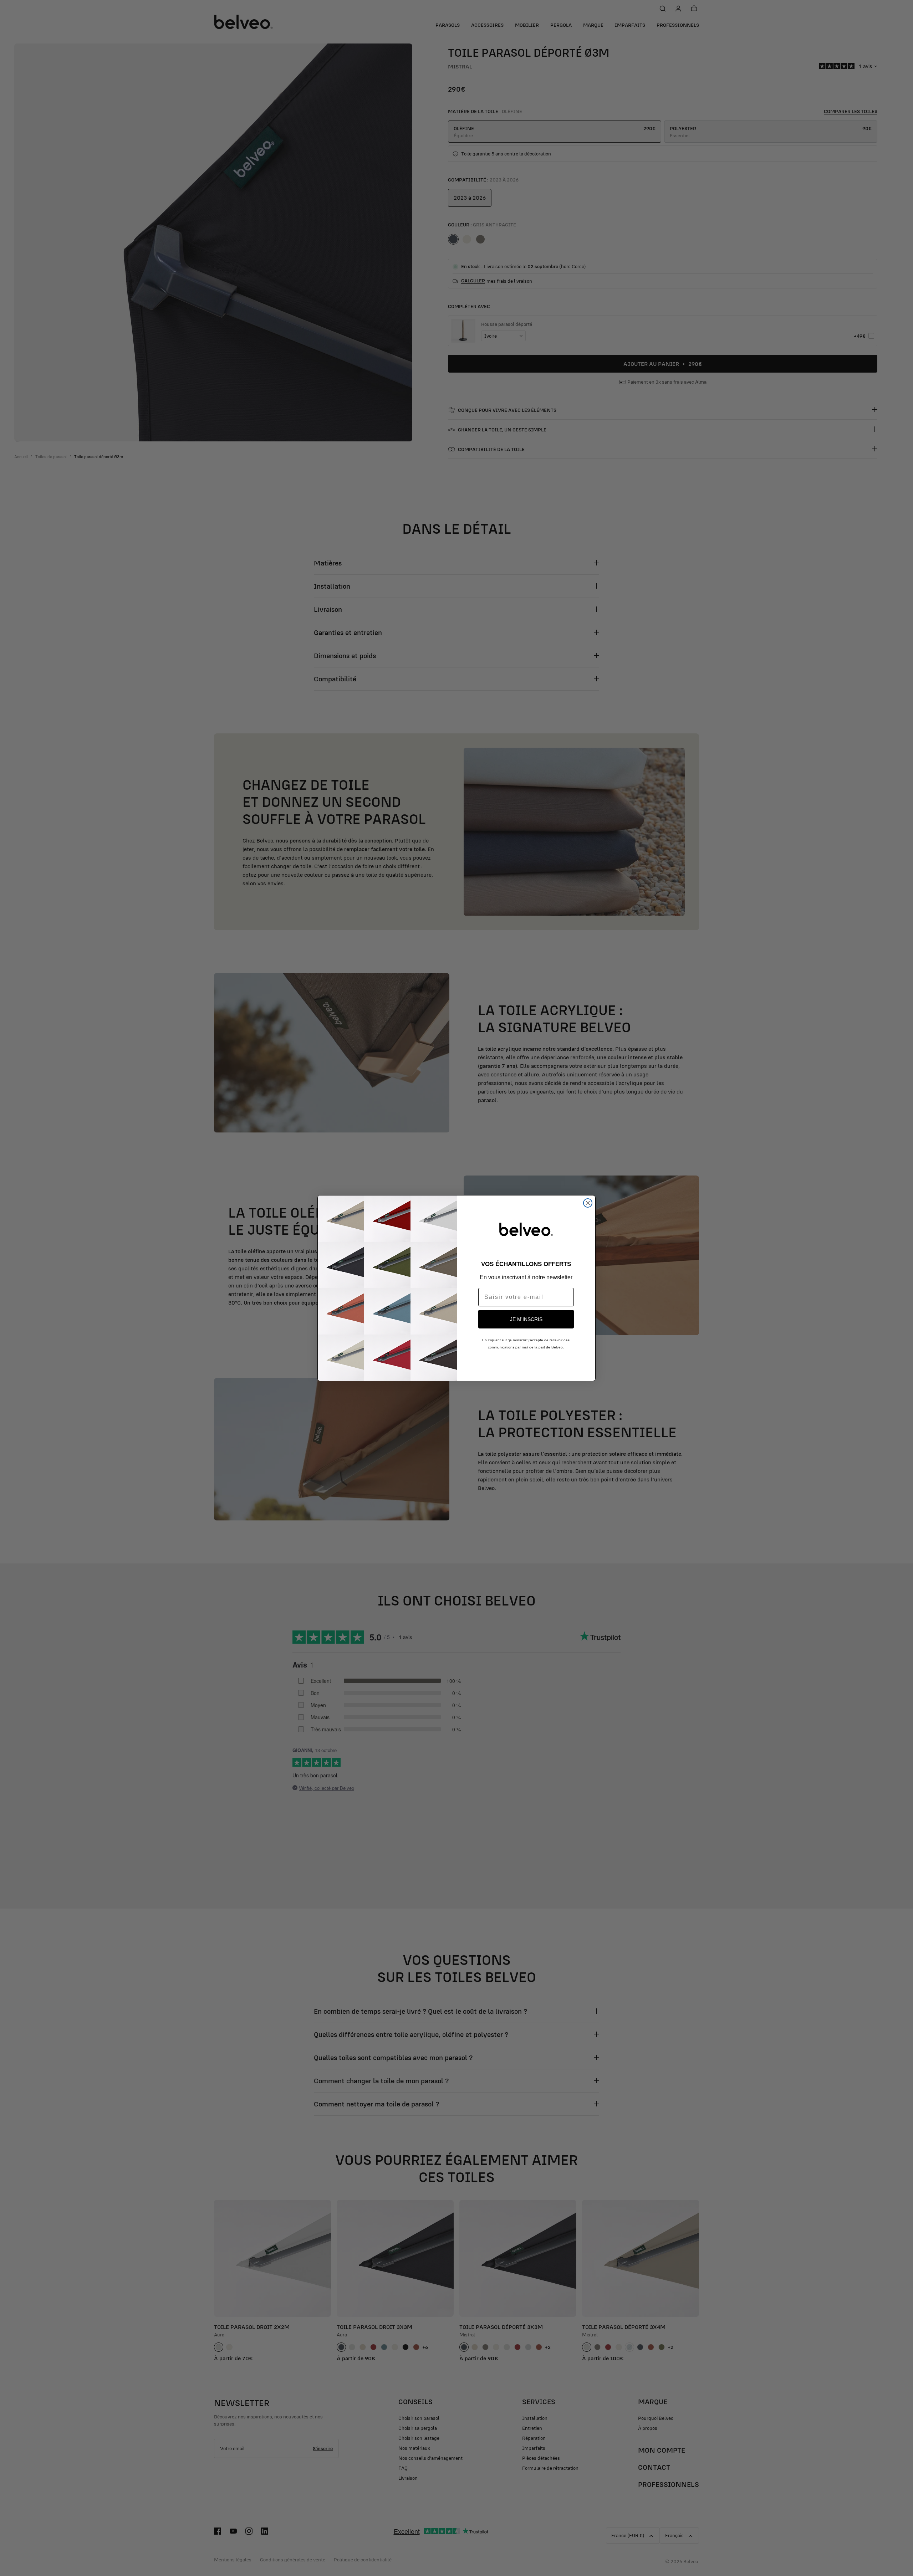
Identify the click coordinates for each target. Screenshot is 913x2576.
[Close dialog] (588, 1203)
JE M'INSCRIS (526, 1319)
